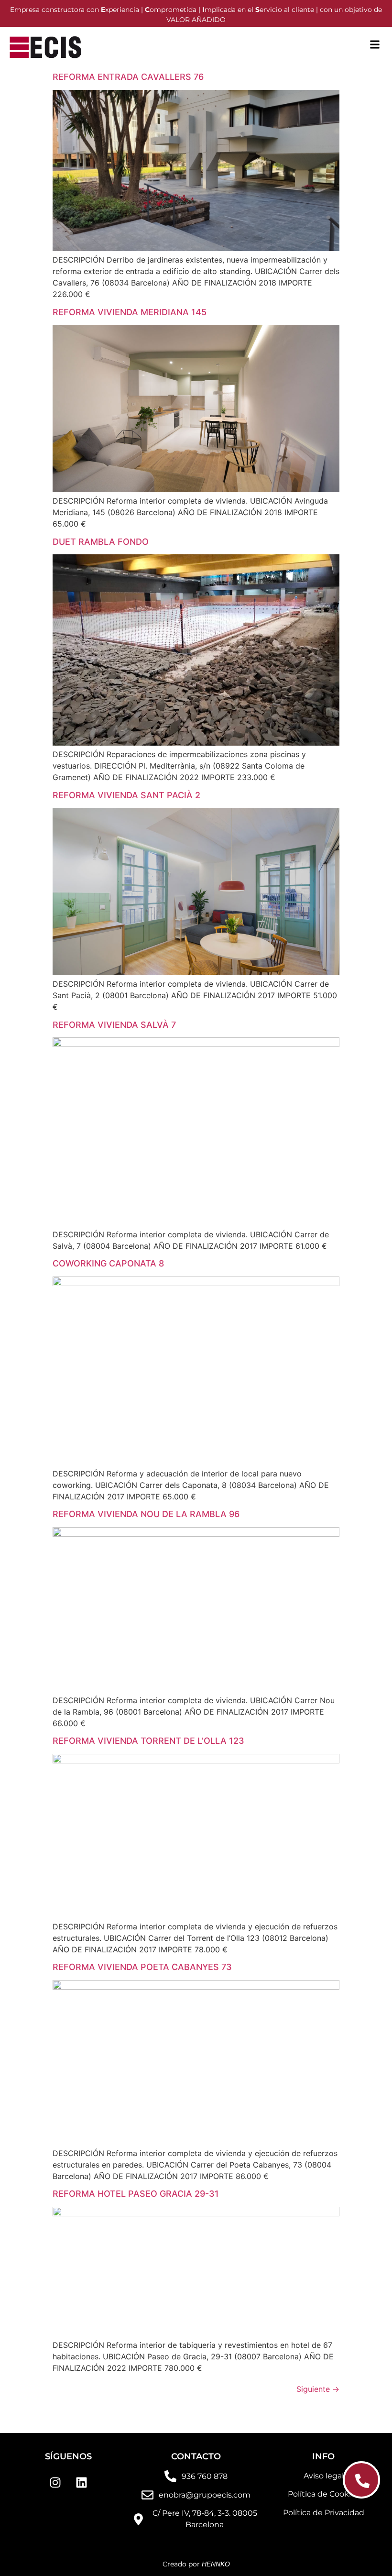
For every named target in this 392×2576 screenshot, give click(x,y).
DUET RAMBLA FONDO (101, 542)
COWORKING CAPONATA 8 (108, 1263)
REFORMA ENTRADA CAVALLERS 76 (128, 77)
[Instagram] (55, 2482)
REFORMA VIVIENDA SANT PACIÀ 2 (126, 795)
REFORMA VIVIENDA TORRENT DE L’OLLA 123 (148, 1741)
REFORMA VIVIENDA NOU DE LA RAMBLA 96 (146, 1514)
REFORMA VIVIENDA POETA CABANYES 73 (142, 1967)
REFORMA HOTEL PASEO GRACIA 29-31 (136, 2194)
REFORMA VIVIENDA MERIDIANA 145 (130, 312)
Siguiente (318, 2389)
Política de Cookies (324, 2494)
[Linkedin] (82, 2482)
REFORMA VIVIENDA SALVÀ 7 (114, 1025)
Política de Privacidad (324, 2513)
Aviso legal (324, 2476)
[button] (375, 44)
